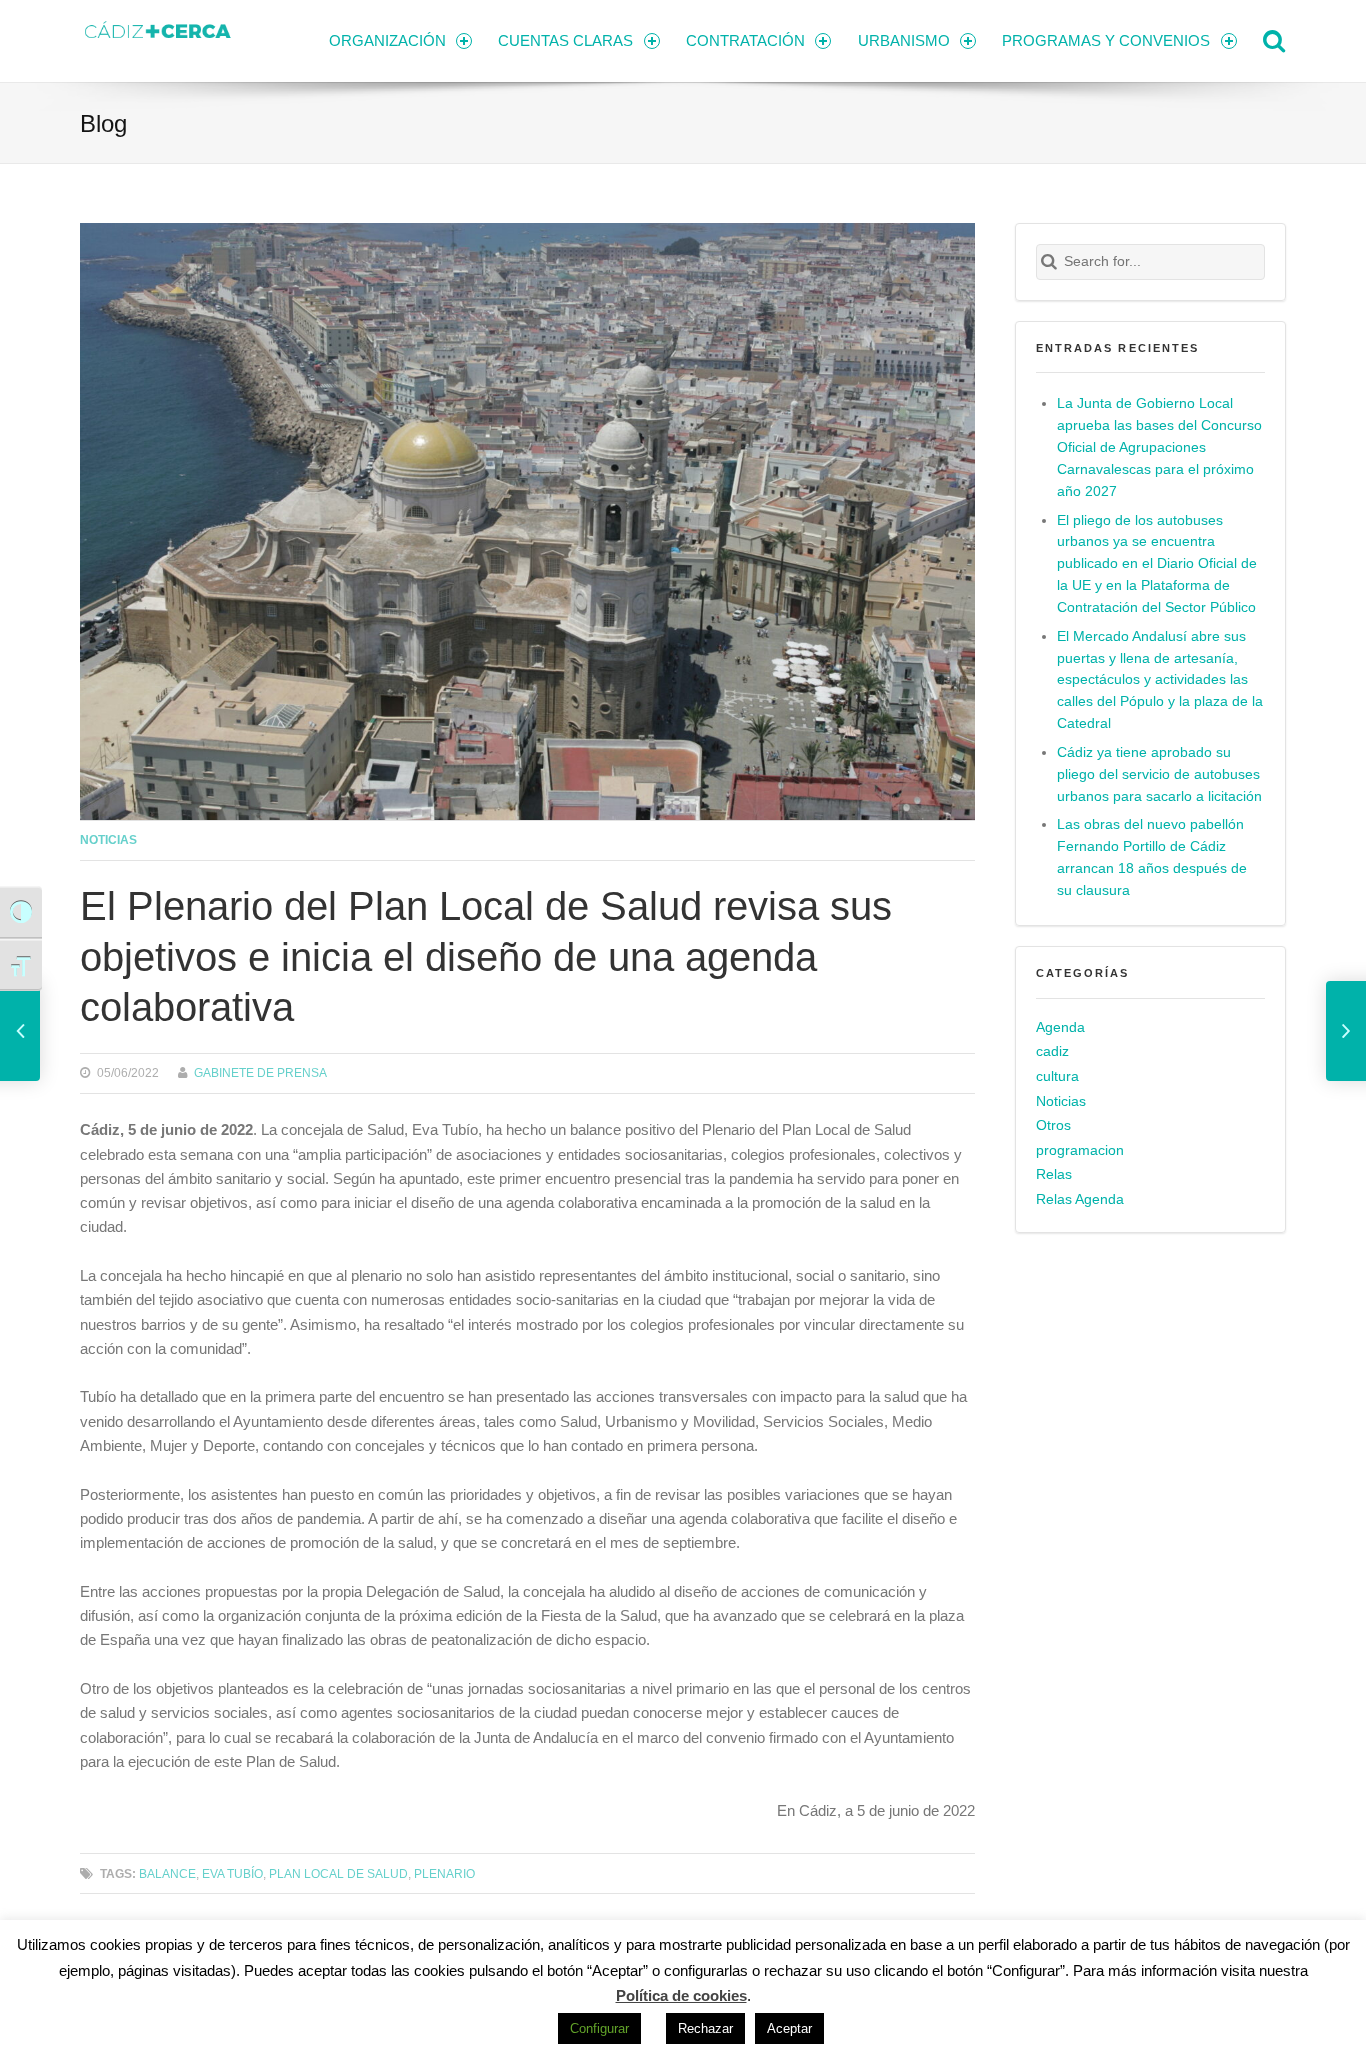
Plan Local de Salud (338, 1873)
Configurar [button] (599, 2028)
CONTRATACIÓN (745, 40)
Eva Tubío (232, 1873)
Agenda (1060, 1027)
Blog (103, 123)
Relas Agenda (1080, 1199)
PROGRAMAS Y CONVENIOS (1106, 40)
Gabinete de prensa (260, 1072)
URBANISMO (904, 40)
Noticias (108, 839)
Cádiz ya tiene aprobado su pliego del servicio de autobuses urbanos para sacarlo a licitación (1159, 774)
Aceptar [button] (789, 2028)
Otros (1053, 1125)
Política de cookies (681, 1995)
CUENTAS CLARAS (565, 40)
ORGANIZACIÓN (387, 40)
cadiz (1052, 1051)
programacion (1080, 1150)
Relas (1054, 1174)
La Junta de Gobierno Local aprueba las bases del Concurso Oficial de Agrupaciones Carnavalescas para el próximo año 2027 (1159, 447)
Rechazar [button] (705, 2028)
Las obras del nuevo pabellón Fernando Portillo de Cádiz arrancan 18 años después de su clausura (1152, 857)
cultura (1057, 1076)
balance (167, 1873)
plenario (444, 1873)
